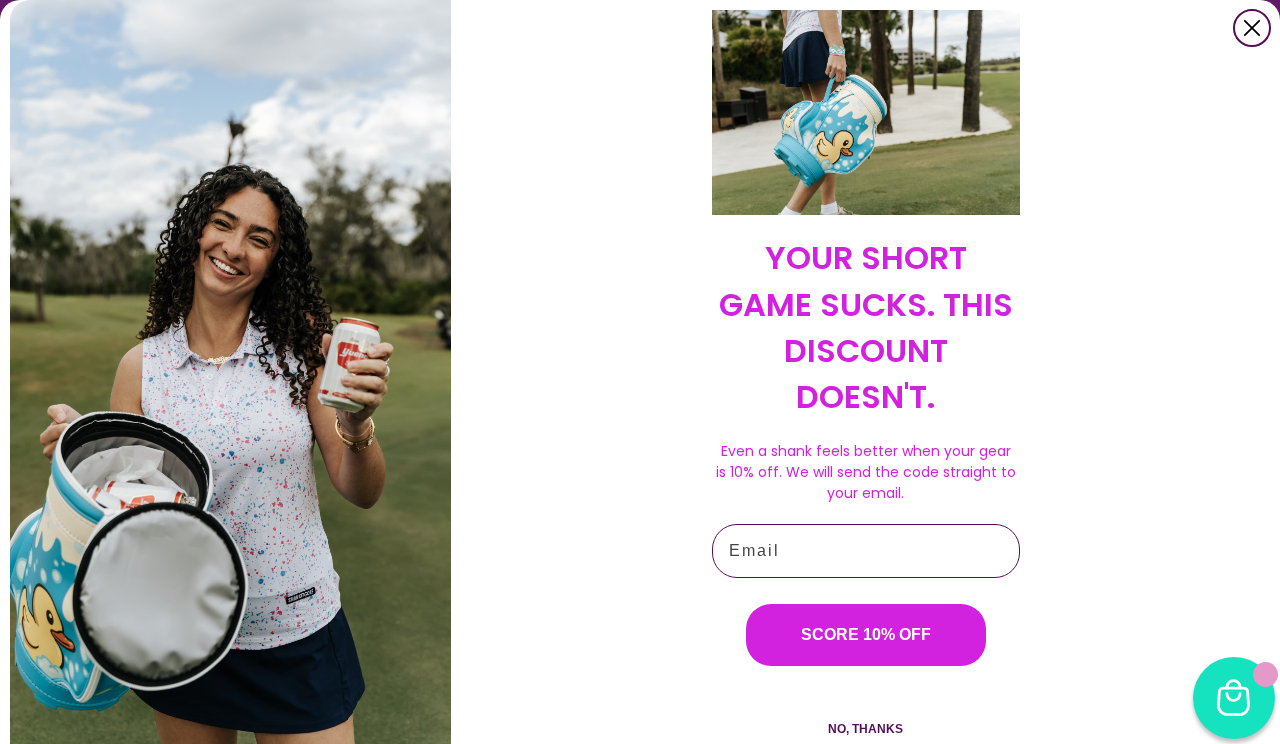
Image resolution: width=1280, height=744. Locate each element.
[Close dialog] (1252, 28)
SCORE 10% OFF (866, 634)
